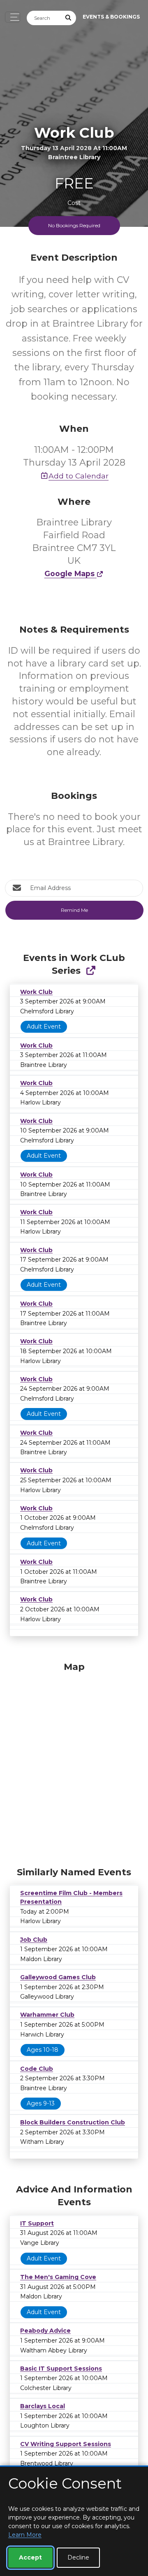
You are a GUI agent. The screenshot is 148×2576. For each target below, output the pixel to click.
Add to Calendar (79, 476)
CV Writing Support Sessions (66, 2444)
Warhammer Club (47, 2015)
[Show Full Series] (91, 971)
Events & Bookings (111, 17)
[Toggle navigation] (13, 17)
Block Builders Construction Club (73, 2122)
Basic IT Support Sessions (61, 2369)
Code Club (37, 2069)
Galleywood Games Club (58, 1977)
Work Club (36, 992)
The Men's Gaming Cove (58, 2277)
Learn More (25, 2535)
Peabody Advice (45, 2331)
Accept (30, 2557)
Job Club (34, 1940)
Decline (78, 2557)
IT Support (37, 2223)
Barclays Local (43, 2406)
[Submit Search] (69, 18)
